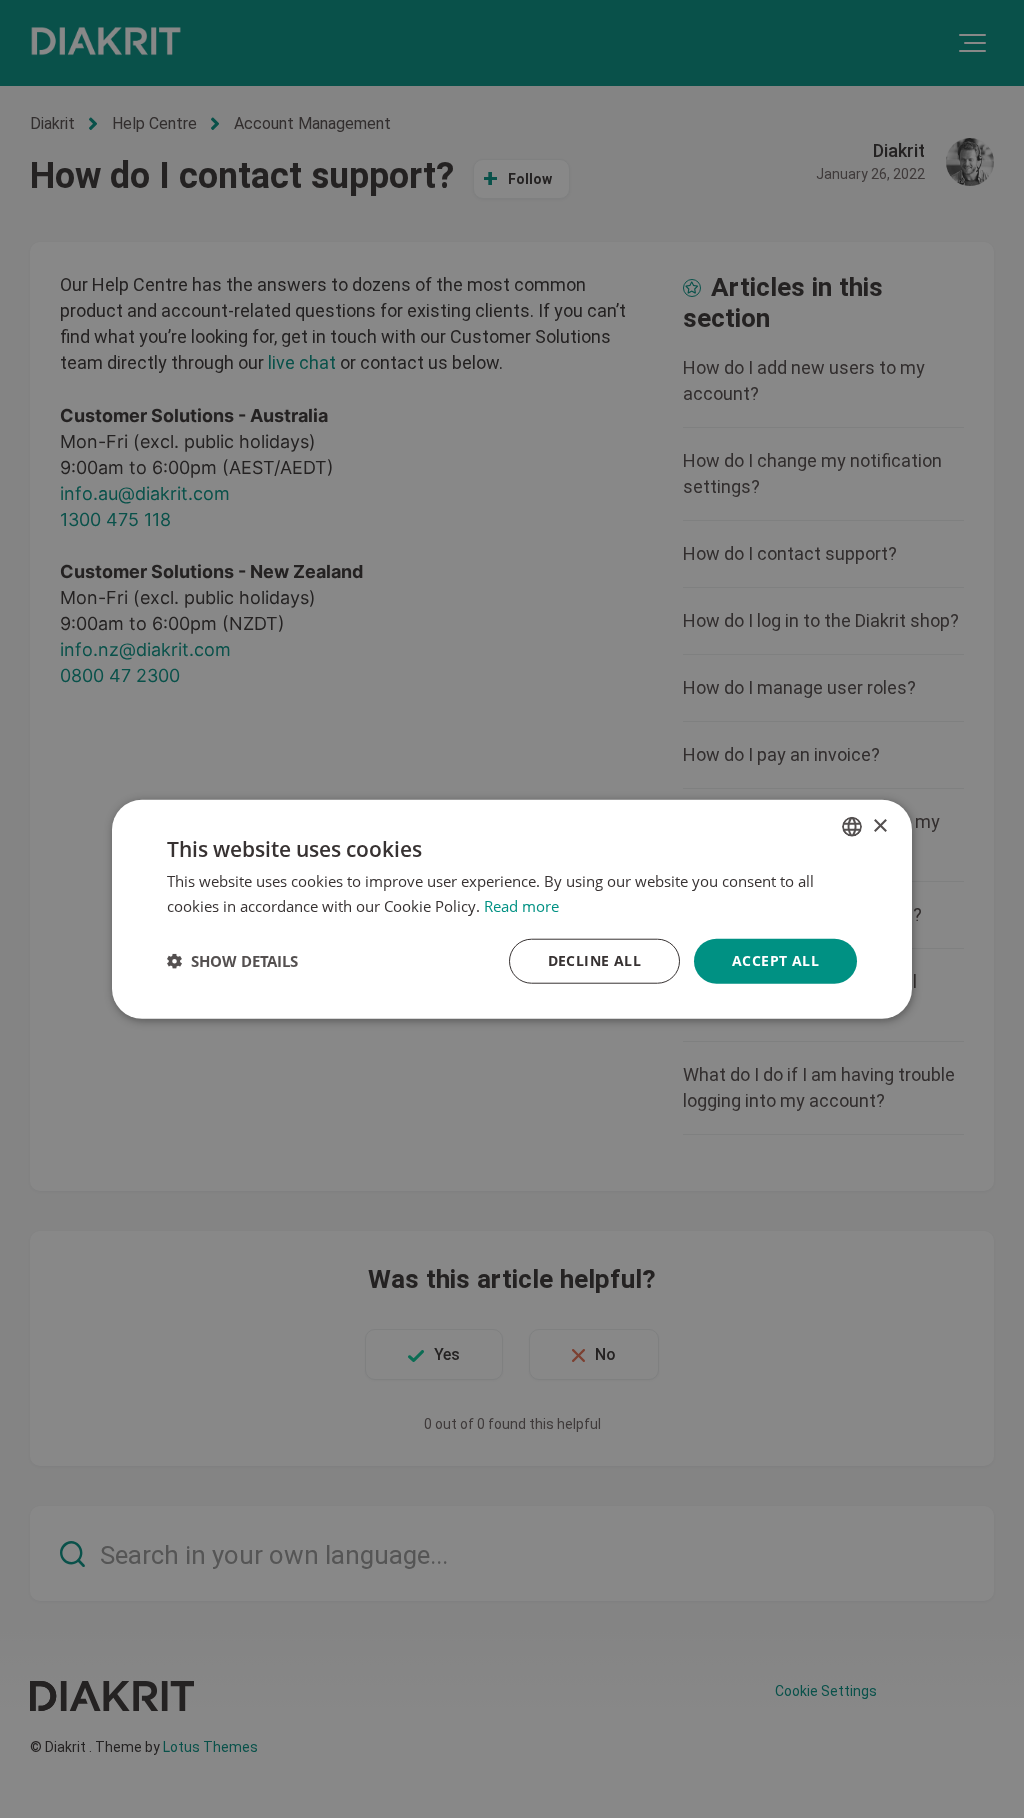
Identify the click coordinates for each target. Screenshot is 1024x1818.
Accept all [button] (775, 960)
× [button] (879, 825)
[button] (232, 961)
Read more (521, 906)
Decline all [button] (594, 960)
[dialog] (512, 909)
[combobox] (852, 827)
